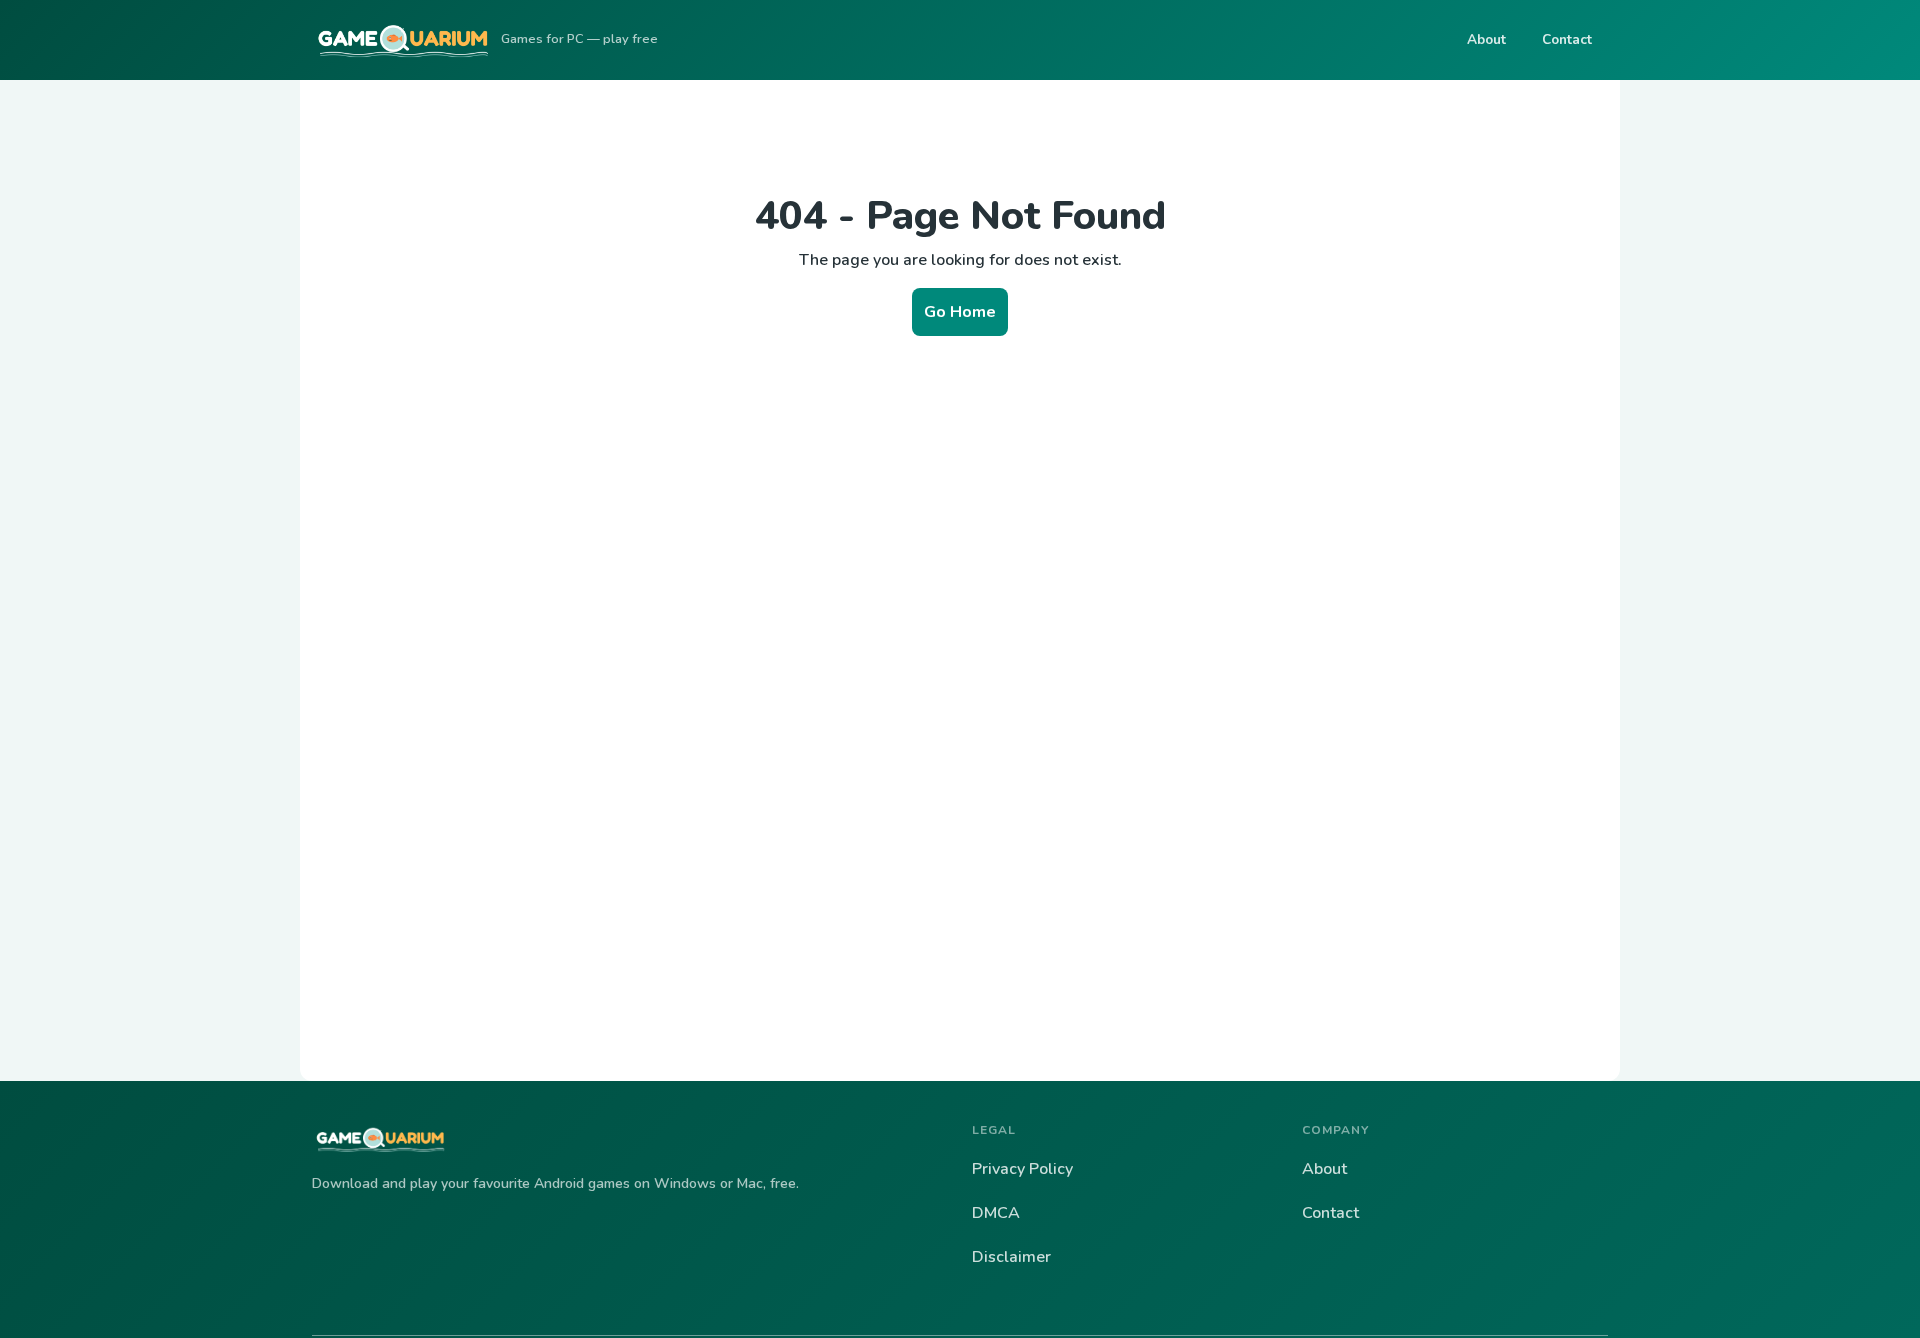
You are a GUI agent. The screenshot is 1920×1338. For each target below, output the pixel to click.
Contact (1567, 39)
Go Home (960, 312)
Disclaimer (1011, 1257)
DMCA (996, 1213)
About (1486, 39)
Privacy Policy (1022, 1169)
